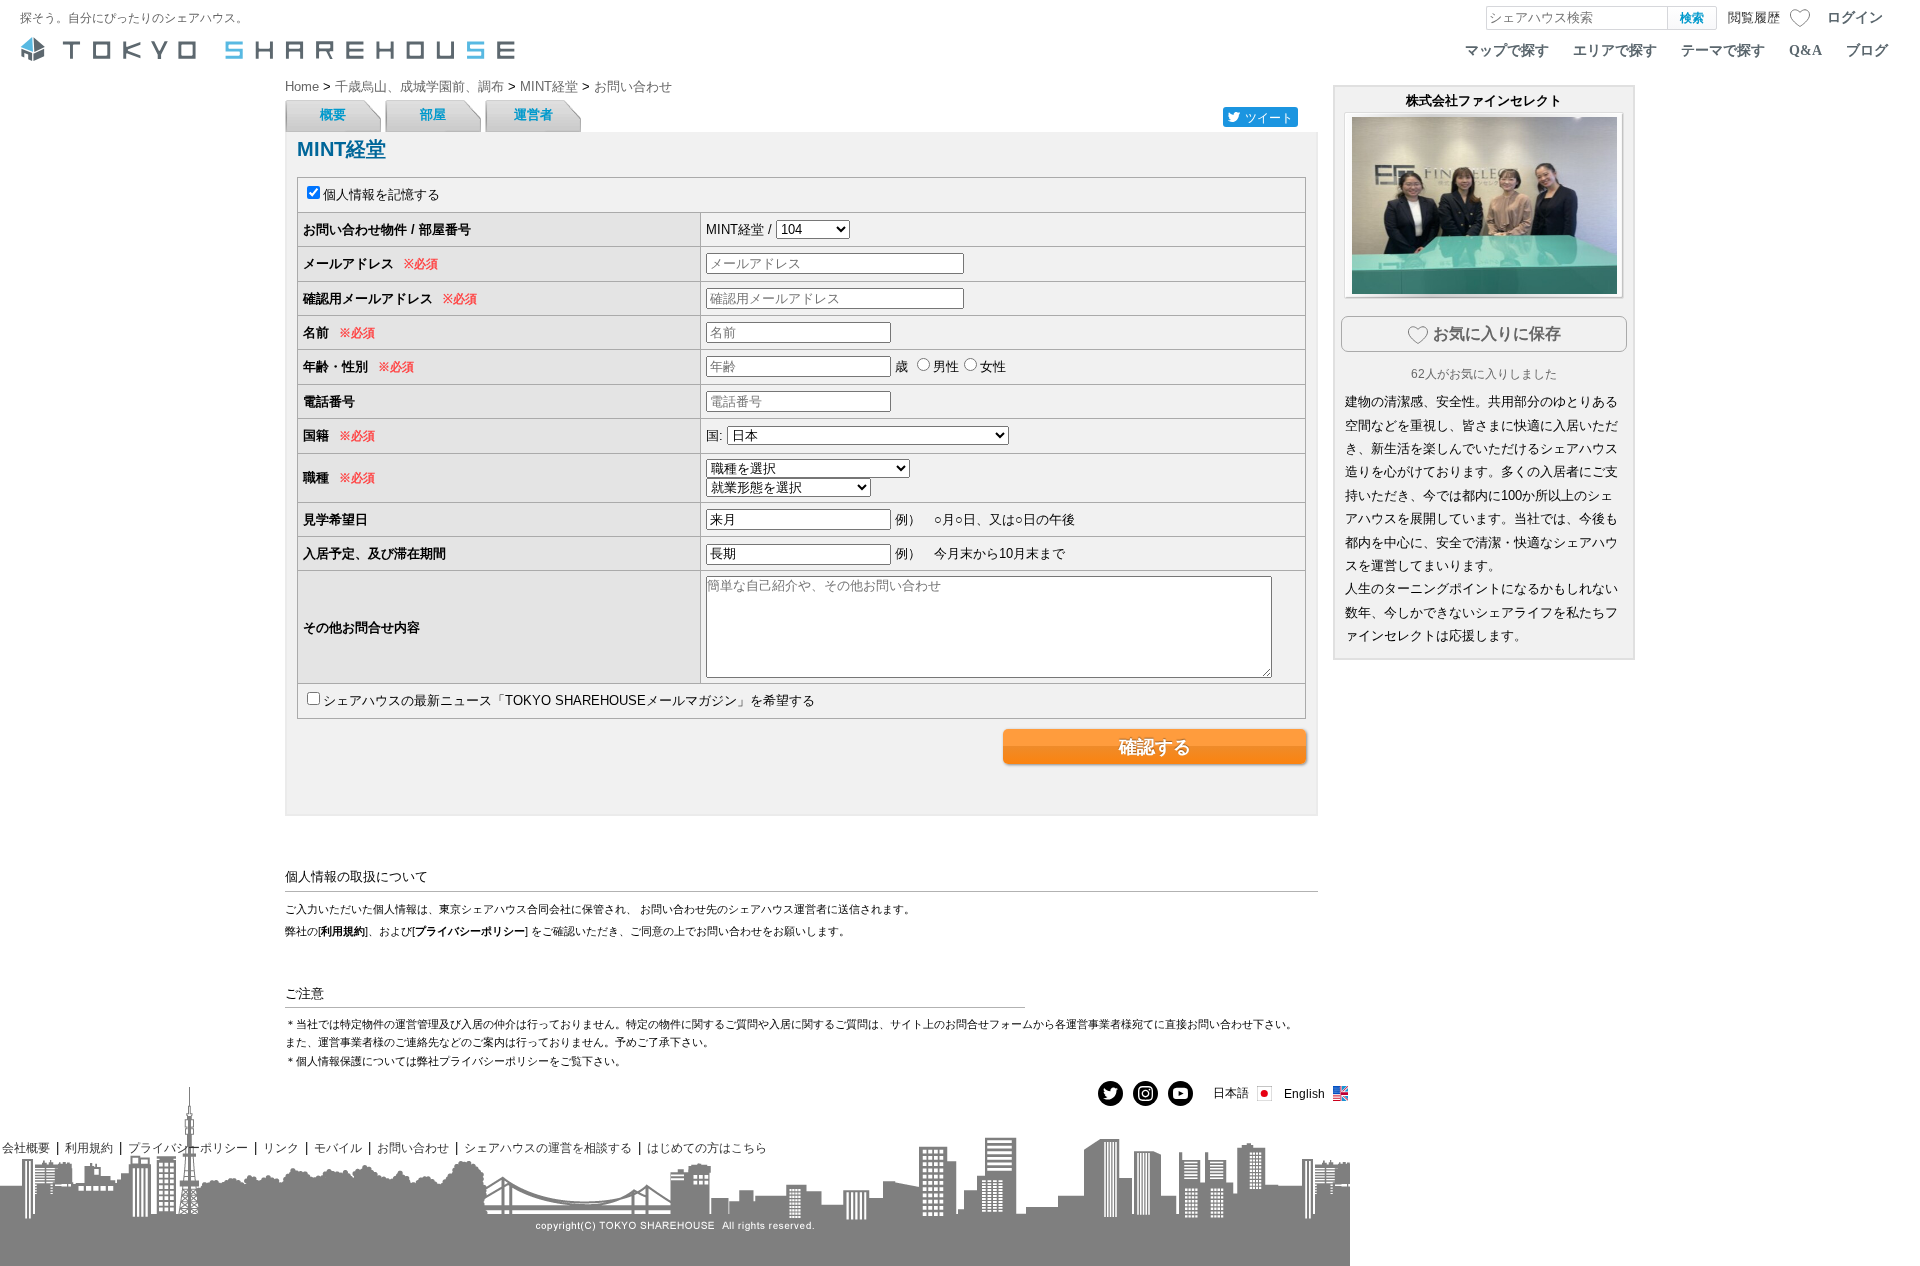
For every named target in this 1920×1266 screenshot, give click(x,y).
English (1304, 1093)
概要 (333, 114)
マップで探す (1507, 50)
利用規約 (343, 931)
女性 (993, 366)
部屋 (433, 114)
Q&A (1805, 50)
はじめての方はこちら (707, 1147)
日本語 (1231, 1092)
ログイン (1855, 17)
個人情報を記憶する (381, 194)
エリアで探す (1615, 50)
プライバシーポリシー (470, 931)
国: (714, 435)
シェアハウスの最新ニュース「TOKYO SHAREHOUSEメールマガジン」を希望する (569, 700)
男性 (946, 366)
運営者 (533, 114)
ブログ (1867, 50)
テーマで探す (1723, 50)
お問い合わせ (413, 1147)
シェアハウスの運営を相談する (548, 1147)
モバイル (338, 1147)
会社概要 (26, 1147)
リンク (281, 1147)
